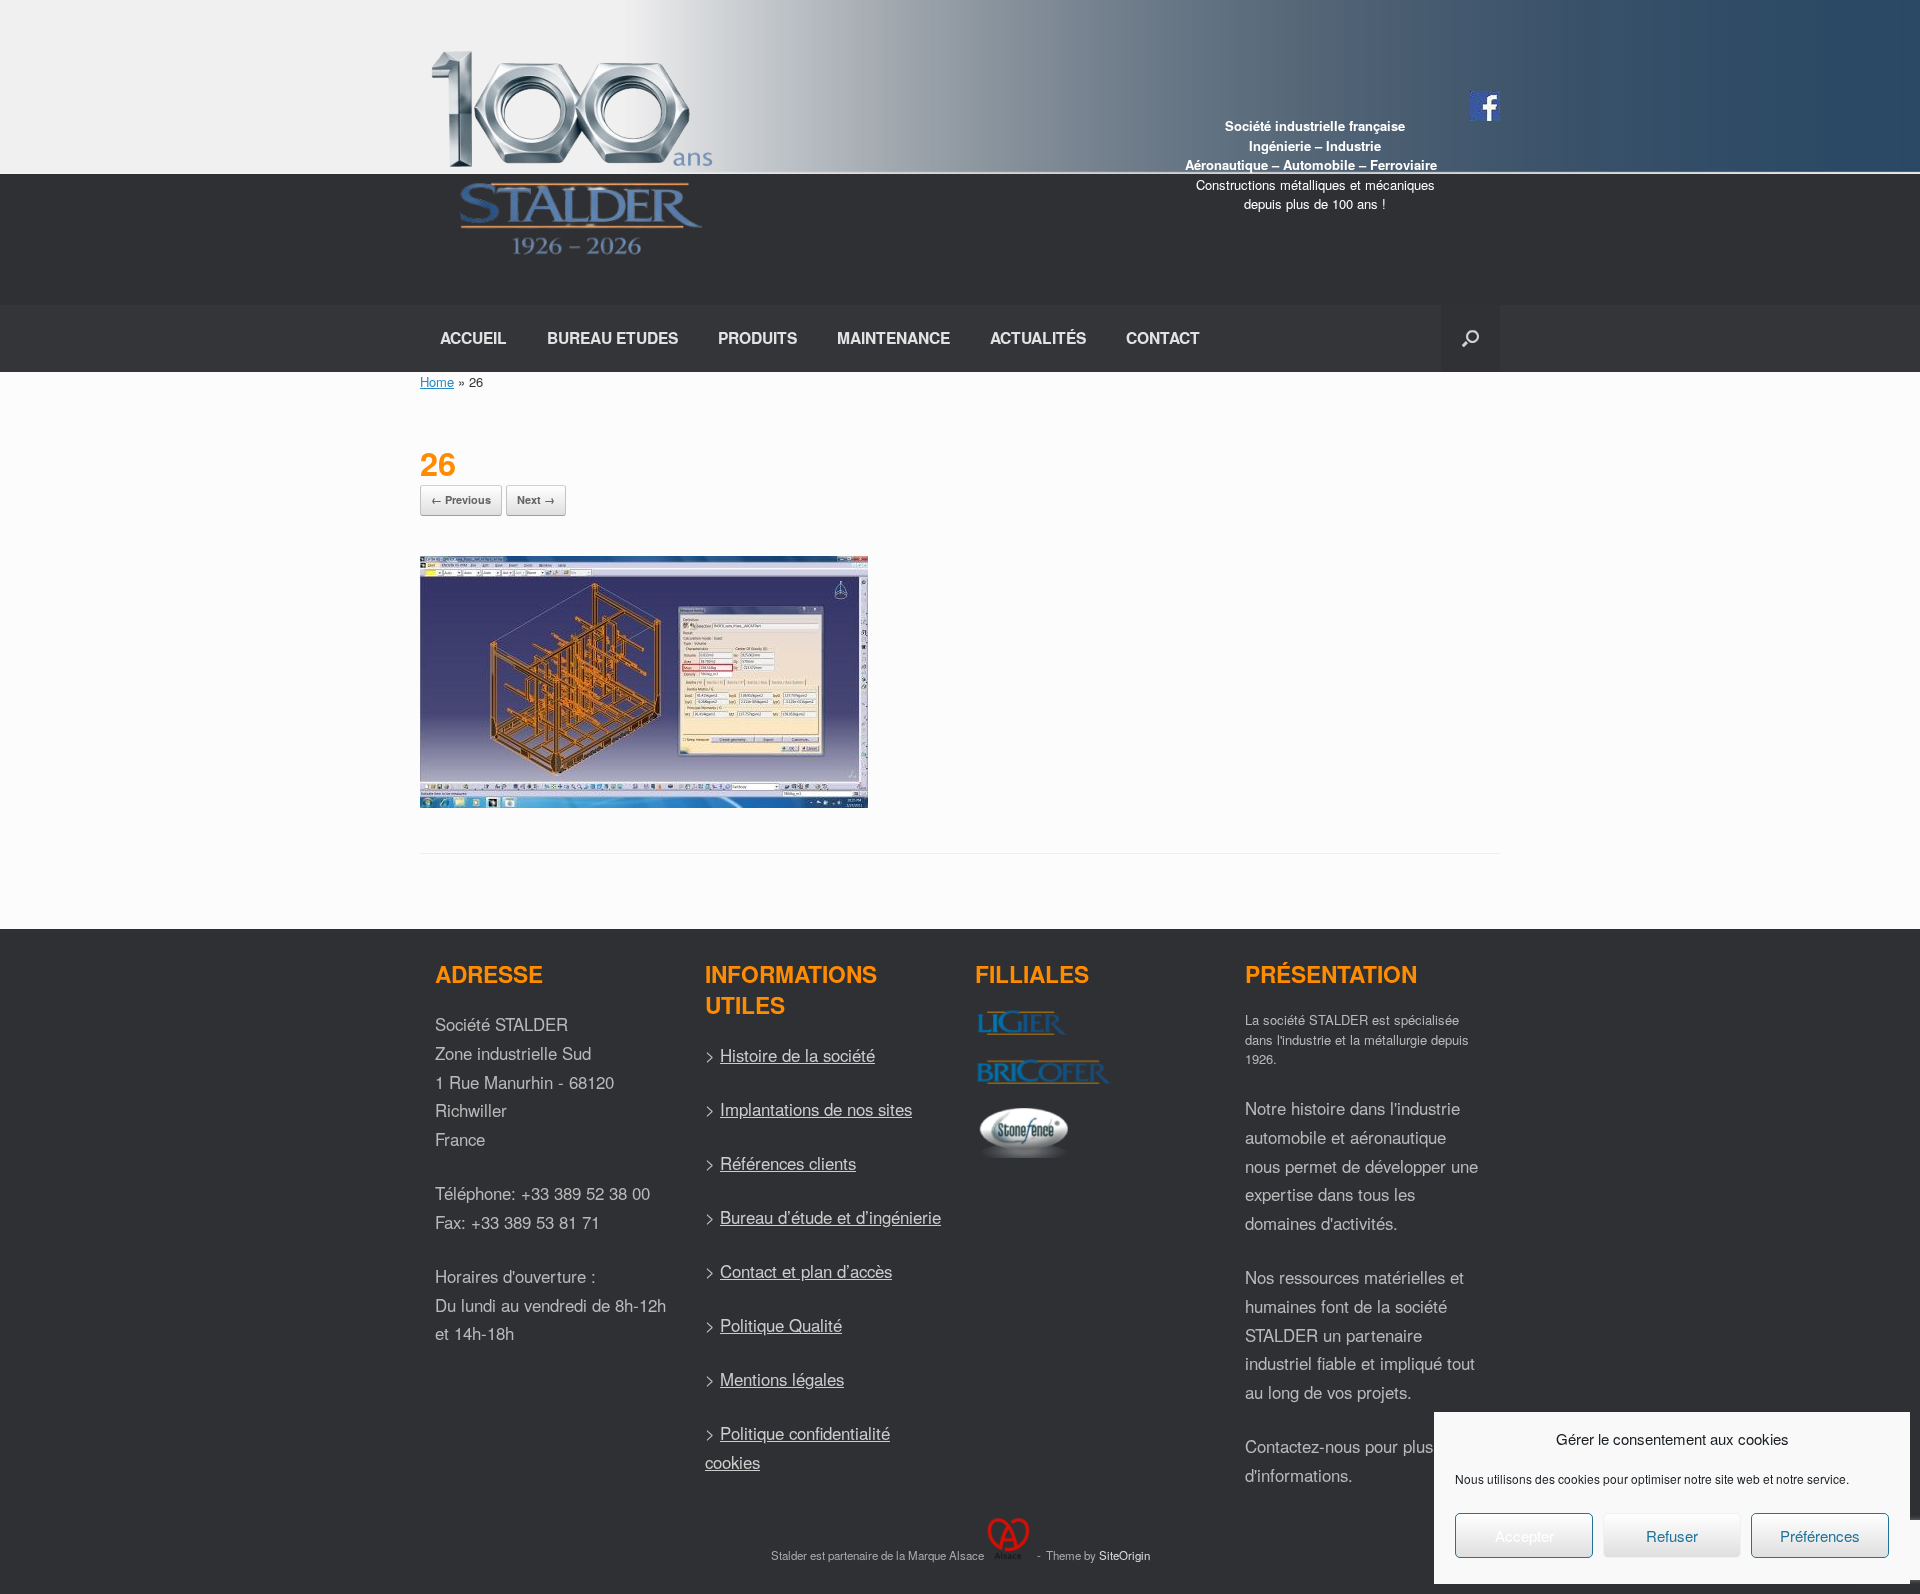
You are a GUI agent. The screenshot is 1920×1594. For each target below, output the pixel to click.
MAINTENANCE (893, 337)
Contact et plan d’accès (806, 1271)
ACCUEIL (473, 337)
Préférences (1820, 1535)
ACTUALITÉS (1038, 337)
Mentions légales (782, 1379)
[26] (644, 802)
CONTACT (1163, 337)
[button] (1470, 338)
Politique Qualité (781, 1325)
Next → (536, 499)
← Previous (461, 499)
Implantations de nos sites (816, 1109)
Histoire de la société (797, 1055)
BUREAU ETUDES (612, 337)
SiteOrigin (1124, 1555)
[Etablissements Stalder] (569, 152)
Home (437, 381)
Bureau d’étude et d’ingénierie (830, 1217)
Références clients (788, 1163)
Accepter (1524, 1535)
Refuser (1672, 1535)
